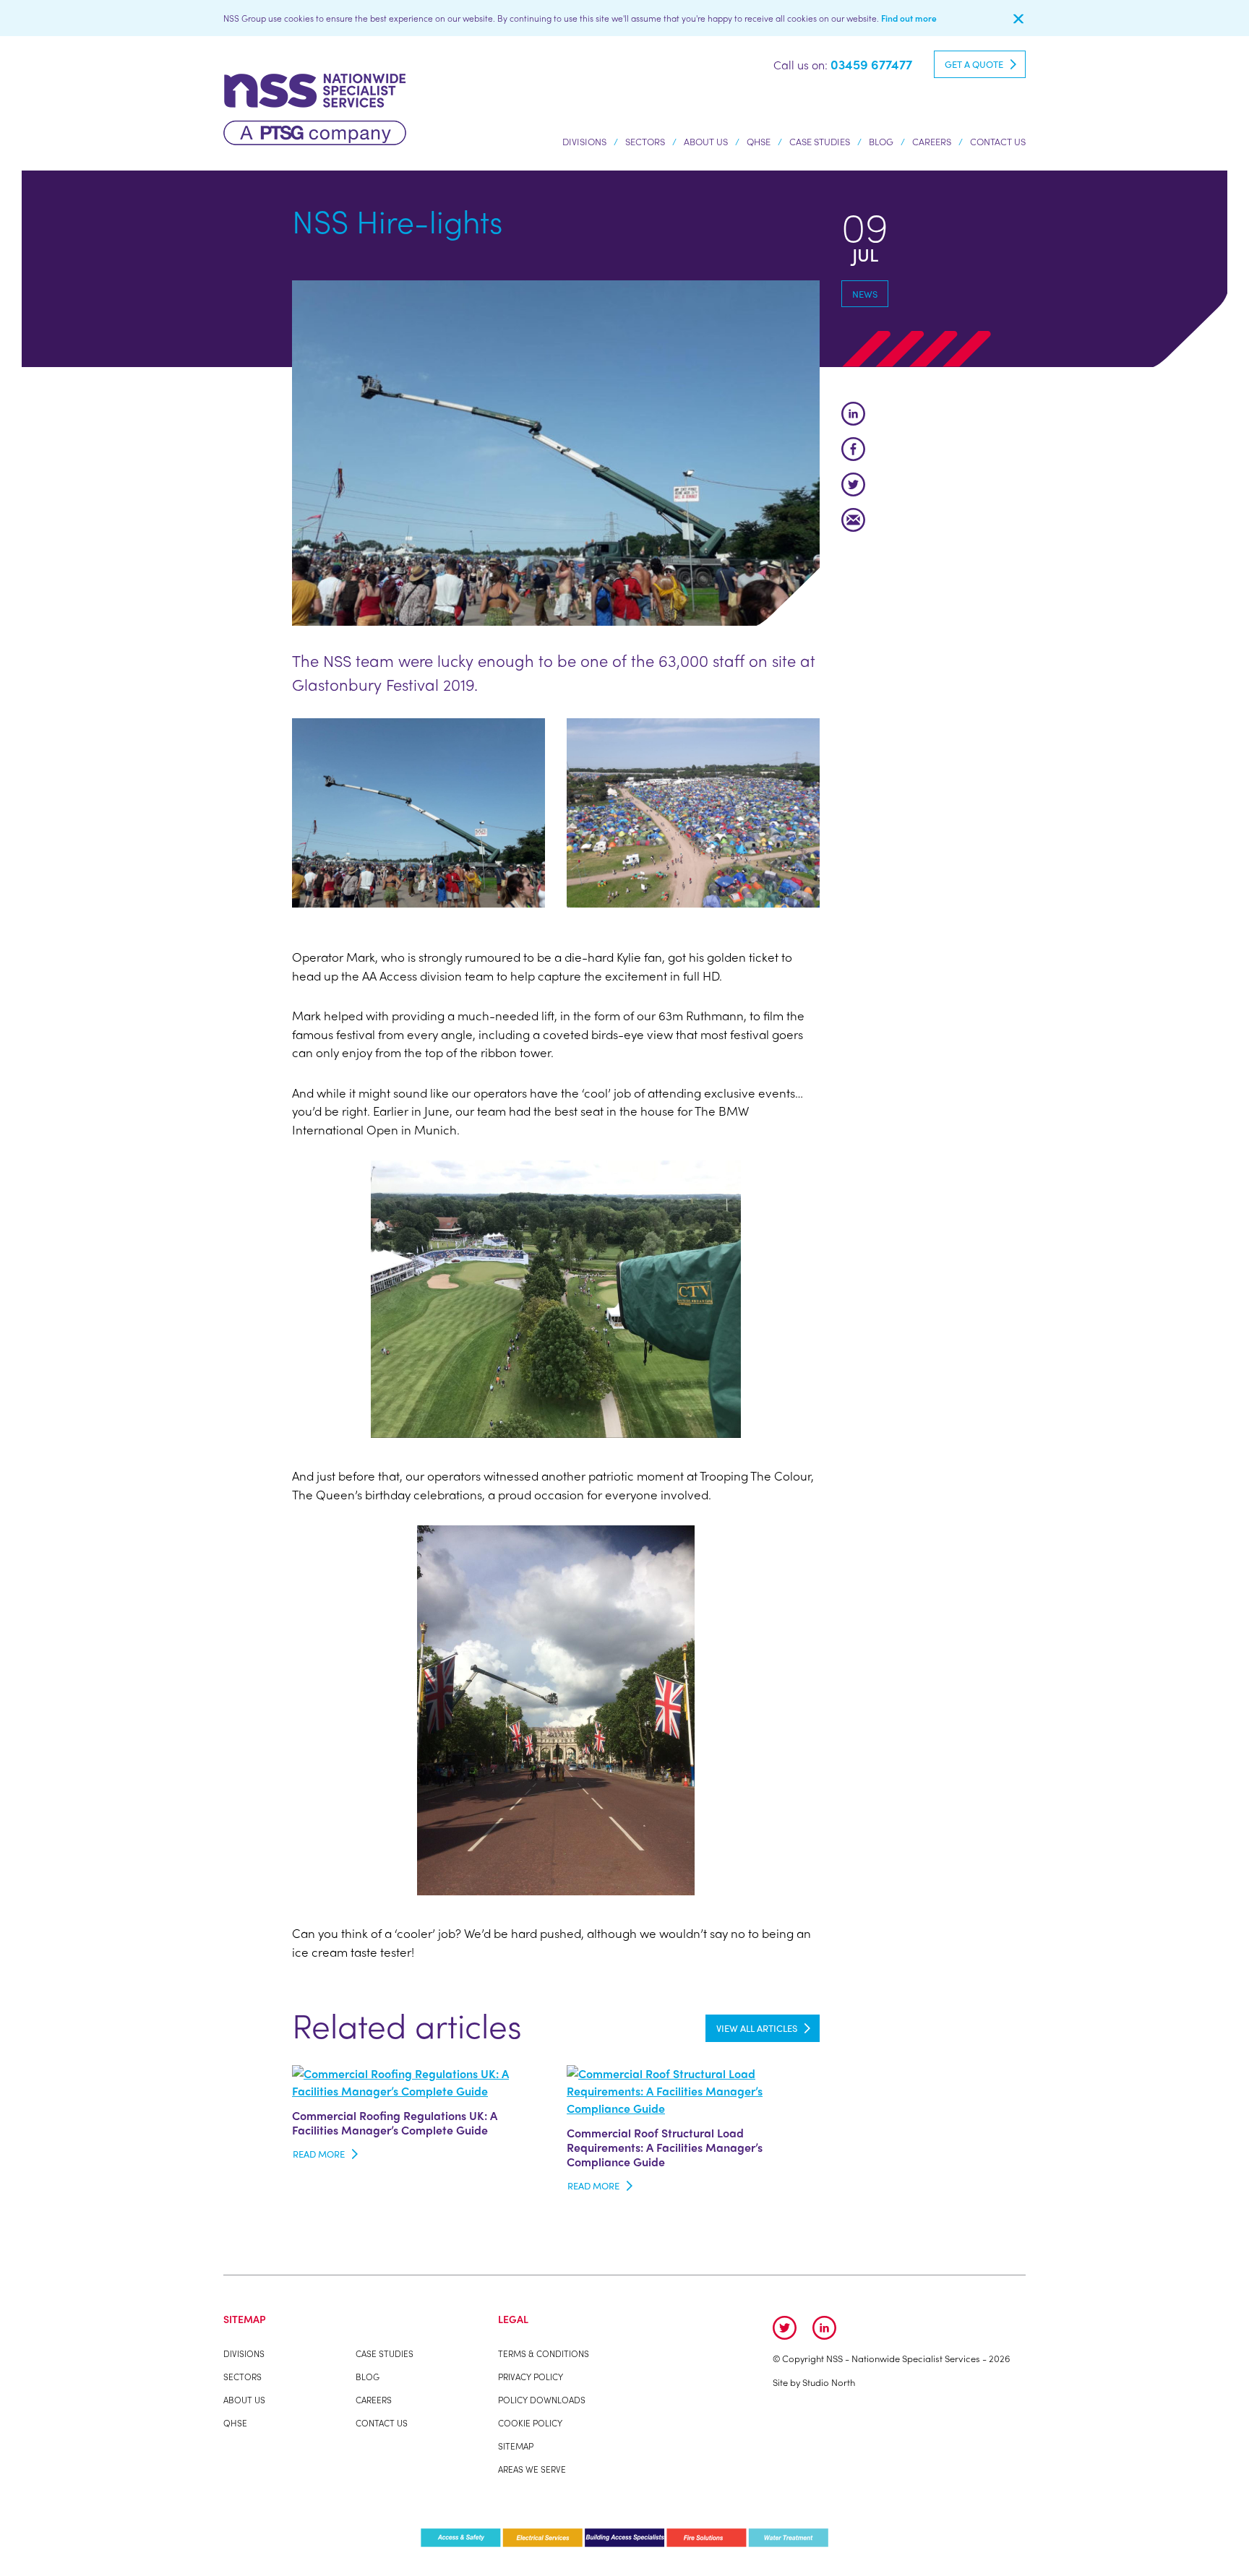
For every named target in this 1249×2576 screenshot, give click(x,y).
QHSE (759, 141)
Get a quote (974, 64)
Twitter (853, 484)
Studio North (829, 2382)
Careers (932, 141)
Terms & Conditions (544, 2353)
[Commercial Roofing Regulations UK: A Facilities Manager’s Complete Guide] (419, 2081)
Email (853, 520)
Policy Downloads (542, 2400)
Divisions (584, 141)
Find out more (909, 18)
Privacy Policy (531, 2377)
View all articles (757, 2028)
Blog (881, 141)
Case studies (820, 141)
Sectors (645, 141)
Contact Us (998, 141)
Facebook (853, 449)
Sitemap (516, 2446)
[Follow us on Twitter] (785, 2328)
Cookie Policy (530, 2423)
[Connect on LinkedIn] (824, 2328)
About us (706, 141)
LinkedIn (853, 414)
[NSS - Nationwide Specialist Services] (315, 107)
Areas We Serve (532, 2469)
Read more (319, 2154)
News (865, 294)
